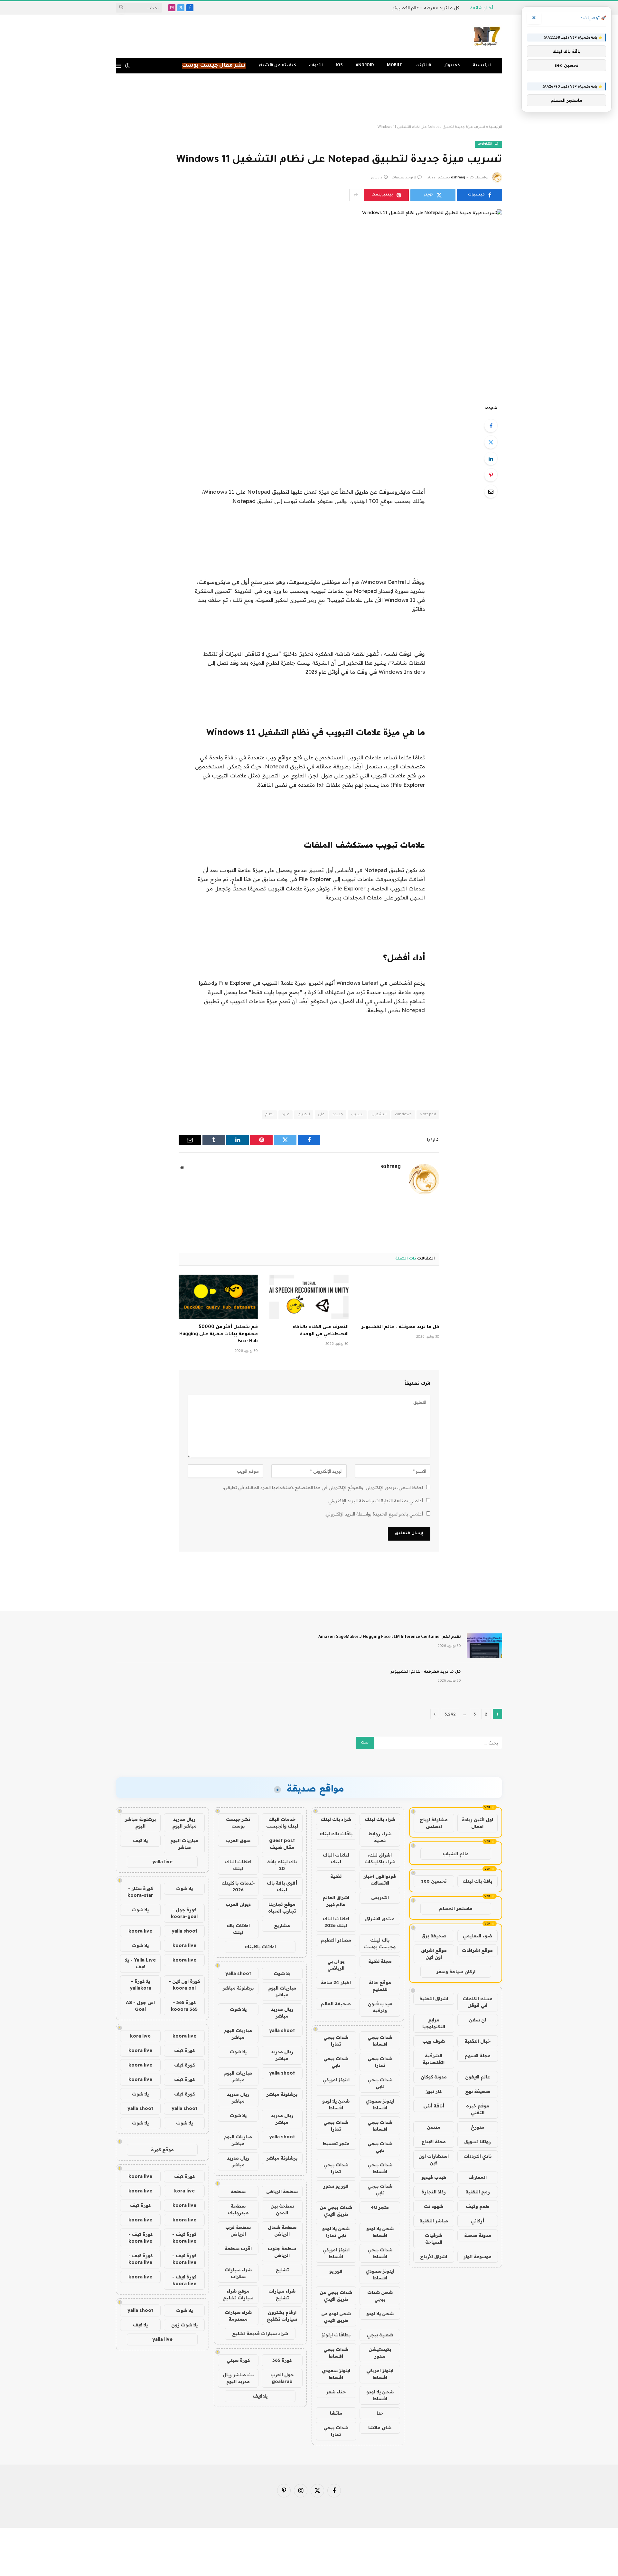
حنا (380, 2413)
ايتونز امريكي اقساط (336, 2253)
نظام (269, 1115)
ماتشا (336, 2413)
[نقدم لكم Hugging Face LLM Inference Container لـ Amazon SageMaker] (484, 1646)
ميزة (286, 1115)
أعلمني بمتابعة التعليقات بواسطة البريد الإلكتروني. (375, 1501)
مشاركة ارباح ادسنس (434, 1823)
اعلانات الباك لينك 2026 (336, 1922)
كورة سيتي (238, 2360)
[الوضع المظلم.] (127, 66)
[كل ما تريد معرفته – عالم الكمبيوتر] (400, 1297)
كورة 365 (282, 2360)
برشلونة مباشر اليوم (140, 1823)
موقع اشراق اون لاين (434, 1954)
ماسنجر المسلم (456, 1908)
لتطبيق (304, 1115)
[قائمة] (118, 66)
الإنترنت (423, 66)
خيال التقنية (478, 2041)
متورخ (478, 2127)
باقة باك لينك (477, 1881)
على (321, 1115)
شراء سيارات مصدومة (238, 2316)
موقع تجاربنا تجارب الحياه (282, 1908)
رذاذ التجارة (434, 2192)
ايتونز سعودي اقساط (380, 2104)
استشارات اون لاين (434, 2159)
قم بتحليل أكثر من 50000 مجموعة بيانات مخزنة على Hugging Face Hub (219, 1335)
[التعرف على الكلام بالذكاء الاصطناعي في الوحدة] (309, 1297)
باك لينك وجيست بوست (380, 1943)
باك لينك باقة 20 (282, 1865)
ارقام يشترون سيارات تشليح (282, 2316)
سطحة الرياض (282, 2191)
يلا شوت (282, 1973)
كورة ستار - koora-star (140, 1892)
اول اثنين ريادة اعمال (478, 1823)
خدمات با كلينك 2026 (238, 1886)
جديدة (338, 1115)
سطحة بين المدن (282, 2209)
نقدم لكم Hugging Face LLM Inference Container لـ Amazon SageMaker (390, 1637)
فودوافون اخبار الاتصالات (380, 1880)
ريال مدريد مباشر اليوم (184, 1823)
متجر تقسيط (336, 2143)
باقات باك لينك (336, 1834)
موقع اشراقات (477, 1950)
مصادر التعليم (336, 1940)
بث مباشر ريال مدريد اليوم (238, 2378)
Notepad (428, 1115)
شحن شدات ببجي (380, 2296)
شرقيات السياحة (434, 2239)
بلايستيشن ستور (380, 2353)
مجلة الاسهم (478, 2056)
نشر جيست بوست (238, 1823)
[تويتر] (491, 442)
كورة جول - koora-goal (184, 1913)
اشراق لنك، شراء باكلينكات (380, 1858)
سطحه (238, 2191)
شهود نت (434, 2206)
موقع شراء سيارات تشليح (238, 2294)
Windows (403, 1115)
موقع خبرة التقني (478, 2109)
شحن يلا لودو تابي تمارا (336, 2232)
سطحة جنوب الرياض (282, 2252)
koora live (140, 1931)
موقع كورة (162, 2150)
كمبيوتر (452, 66)
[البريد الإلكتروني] (491, 491)
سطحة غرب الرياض (238, 2231)
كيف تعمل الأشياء (277, 66)
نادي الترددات (478, 2156)
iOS (339, 66)
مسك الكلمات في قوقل (478, 2002)
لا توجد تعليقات (404, 178)
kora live (140, 2036)
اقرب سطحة (238, 2248)
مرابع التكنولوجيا (434, 2023)
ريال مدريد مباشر (282, 2013)
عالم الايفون (478, 2077)
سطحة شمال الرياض (282, 2231)
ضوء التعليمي (478, 1936)
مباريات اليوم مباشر (282, 1991)
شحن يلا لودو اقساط (336, 2104)
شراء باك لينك (380, 1819)
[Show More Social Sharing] (356, 195)
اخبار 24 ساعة (336, 1982)
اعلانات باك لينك (238, 1929)
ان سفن (478, 2020)
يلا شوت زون (184, 2325)
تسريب (357, 1115)
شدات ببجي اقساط (380, 2041)
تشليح (282, 2270)
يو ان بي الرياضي (336, 1965)
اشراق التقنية (434, 1999)
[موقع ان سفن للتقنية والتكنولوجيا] (487, 36)
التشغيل (379, 1115)
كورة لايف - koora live (184, 2238)
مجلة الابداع (434, 2142)
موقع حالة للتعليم (380, 1986)
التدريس (380, 1897)
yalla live (162, 1862)
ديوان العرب (238, 1904)
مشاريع (282, 1925)
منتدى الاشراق (380, 1919)
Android (365, 66)
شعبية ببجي (380, 2335)
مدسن (434, 2127)
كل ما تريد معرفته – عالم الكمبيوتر (426, 8)
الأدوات (316, 66)
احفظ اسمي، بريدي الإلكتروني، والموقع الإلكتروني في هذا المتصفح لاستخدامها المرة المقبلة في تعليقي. (323, 1488)
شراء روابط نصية (380, 1837)
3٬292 (450, 1714)
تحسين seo (434, 1881)
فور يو (336, 2271)
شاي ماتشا (380, 2428)
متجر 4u (380, 2207)
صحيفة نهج (478, 2091)
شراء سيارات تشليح (282, 2294)
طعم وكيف (478, 2206)
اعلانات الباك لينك (336, 1858)
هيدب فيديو (434, 2177)
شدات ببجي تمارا (336, 2041)
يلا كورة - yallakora (140, 1985)
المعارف (478, 2177)
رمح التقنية (478, 2192)
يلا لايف (260, 2396)
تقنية (336, 1876)
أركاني (478, 2221)
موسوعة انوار (478, 2257)
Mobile (395, 66)
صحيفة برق (434, 1936)
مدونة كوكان (434, 2077)
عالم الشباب (456, 1854)
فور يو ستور (336, 2186)
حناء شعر (336, 2392)
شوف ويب (434, 2041)
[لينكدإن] (491, 459)
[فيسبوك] (491, 426)
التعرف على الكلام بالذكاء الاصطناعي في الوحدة (320, 1331)
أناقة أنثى (434, 2106)
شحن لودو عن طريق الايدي (336, 2317)
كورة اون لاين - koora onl (184, 1985)
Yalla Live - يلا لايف (140, 1963)
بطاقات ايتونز (336, 2335)
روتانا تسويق (478, 2142)
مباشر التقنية (434, 2221)
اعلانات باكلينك (260, 1947)
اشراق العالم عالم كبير (336, 1901)
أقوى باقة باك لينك (282, 1886)
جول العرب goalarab (282, 2378)
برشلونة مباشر (238, 1988)
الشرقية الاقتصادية (434, 2059)
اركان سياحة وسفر (456, 1972)
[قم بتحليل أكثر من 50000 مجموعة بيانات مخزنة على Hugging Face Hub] (218, 1297)
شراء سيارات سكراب (238, 2273)
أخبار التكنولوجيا (488, 144)
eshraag (458, 178)
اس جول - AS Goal (140, 2006)
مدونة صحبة (478, 2235)
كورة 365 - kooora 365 (184, 2006)
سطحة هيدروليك (238, 2209)
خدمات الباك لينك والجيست (282, 1823)
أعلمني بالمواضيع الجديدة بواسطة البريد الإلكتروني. (374, 1514)
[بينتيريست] (491, 475)
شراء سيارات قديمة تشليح (260, 2334)
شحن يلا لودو (380, 2314)
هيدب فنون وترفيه (380, 2007)
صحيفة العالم (336, 2004)
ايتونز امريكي (336, 2080)
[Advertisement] (309, 99)
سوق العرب (238, 1840)
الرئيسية (482, 66)
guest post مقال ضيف (282, 1844)
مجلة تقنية (380, 1961)
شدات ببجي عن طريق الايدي (336, 2211)
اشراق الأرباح (434, 2257)
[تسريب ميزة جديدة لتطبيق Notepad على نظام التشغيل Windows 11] (309, 302)
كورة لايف (184, 2050)
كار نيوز (434, 2091)
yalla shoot (238, 1973)
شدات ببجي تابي (336, 2062)
